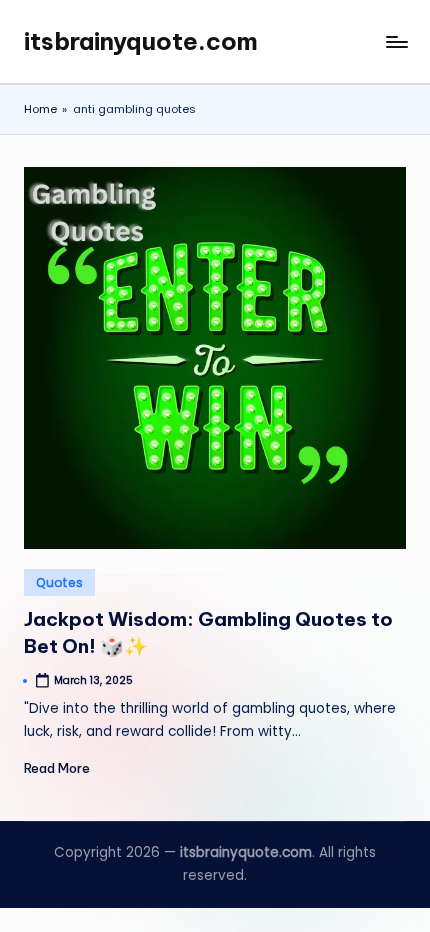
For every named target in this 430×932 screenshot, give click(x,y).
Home (40, 109)
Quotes (59, 582)
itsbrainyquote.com (141, 41)
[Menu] (396, 41)
